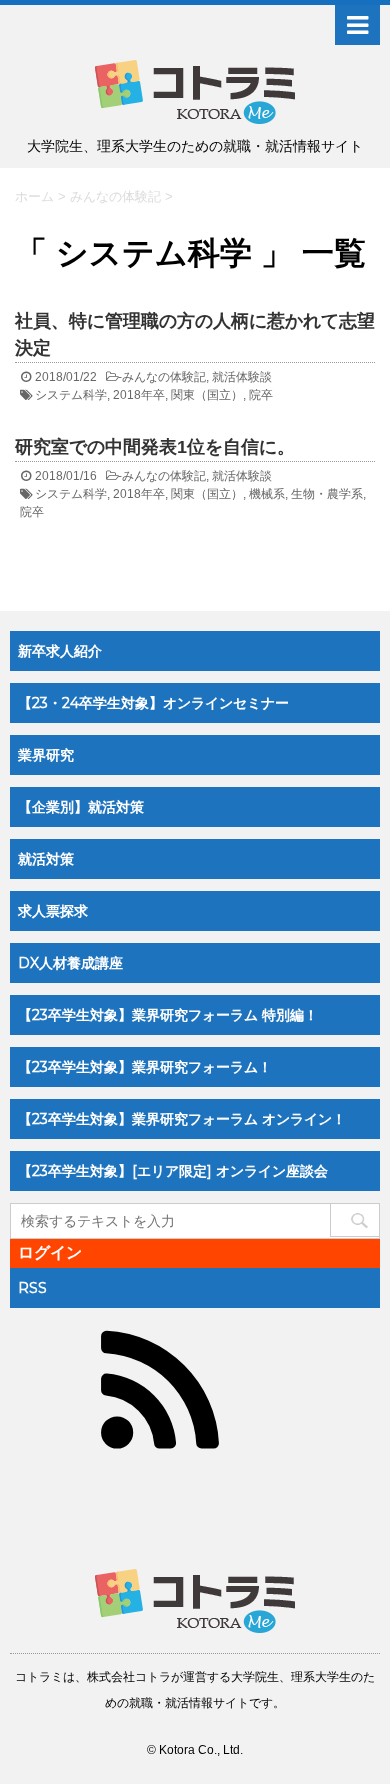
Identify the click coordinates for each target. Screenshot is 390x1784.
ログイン (50, 1252)
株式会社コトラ (129, 1677)
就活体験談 (242, 377)
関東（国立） (207, 395)
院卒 (261, 395)
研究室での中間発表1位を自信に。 (155, 447)
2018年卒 (139, 395)
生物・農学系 (327, 494)
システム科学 (71, 395)
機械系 (267, 494)
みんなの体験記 (164, 377)
